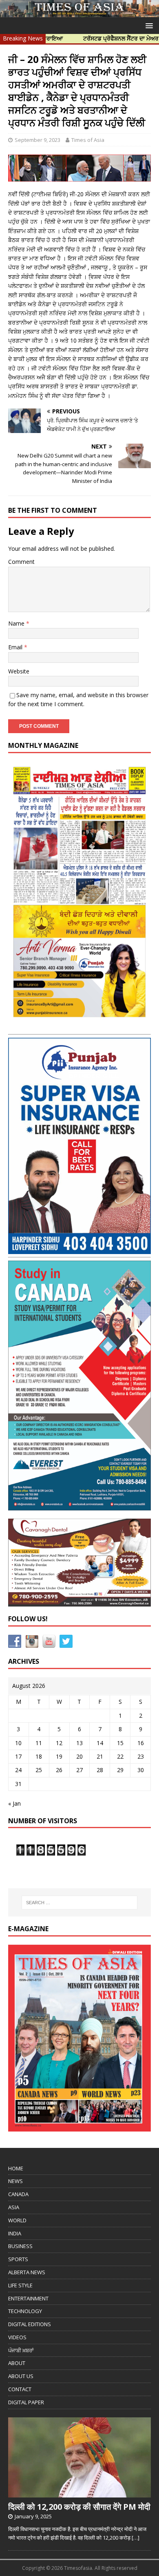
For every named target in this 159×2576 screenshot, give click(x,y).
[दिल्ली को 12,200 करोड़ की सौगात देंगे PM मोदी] (79, 2493)
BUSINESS (20, 2246)
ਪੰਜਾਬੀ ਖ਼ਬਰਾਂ (21, 2350)
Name (17, 623)
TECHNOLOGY (25, 2311)
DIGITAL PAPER (26, 2402)
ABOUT (17, 2363)
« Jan (14, 1803)
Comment (21, 562)
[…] (136, 2538)
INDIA (15, 2233)
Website (19, 671)
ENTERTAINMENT (28, 2298)
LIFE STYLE (20, 2285)
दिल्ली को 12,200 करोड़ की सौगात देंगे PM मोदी (79, 2507)
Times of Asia (88, 140)
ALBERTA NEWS (27, 2272)
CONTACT (20, 2389)
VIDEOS (17, 2337)
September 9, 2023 (38, 140)
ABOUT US (21, 2376)
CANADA (18, 2194)
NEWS (15, 2181)
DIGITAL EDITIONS (30, 2324)
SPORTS (18, 2259)
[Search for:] (80, 1903)
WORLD (17, 2220)
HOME (16, 2168)
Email (16, 647)
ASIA (14, 2207)
